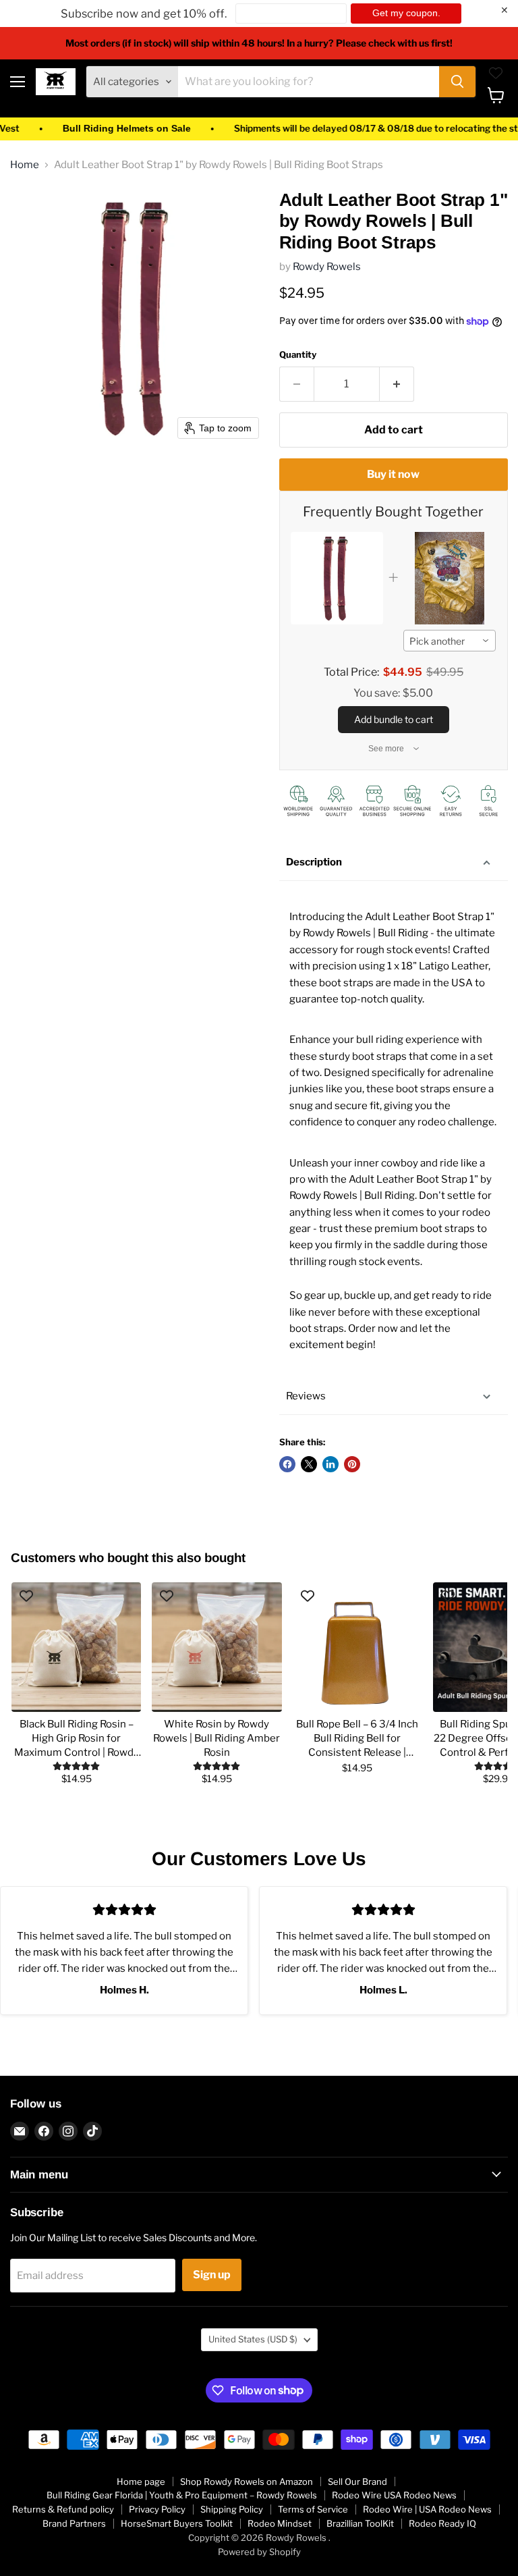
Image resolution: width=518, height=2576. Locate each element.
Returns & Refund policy (63, 2509)
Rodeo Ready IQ (442, 2523)
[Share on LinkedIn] (330, 1464)
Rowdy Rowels (327, 267)
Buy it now (393, 474)
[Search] (457, 82)
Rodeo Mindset (280, 2523)
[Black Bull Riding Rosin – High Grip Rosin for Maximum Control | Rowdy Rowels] (76, 1647)
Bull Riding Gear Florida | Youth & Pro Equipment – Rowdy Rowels (182, 2495)
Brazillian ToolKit (360, 2523)
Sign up (212, 2275)
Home (25, 165)
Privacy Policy (157, 2509)
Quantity (298, 355)
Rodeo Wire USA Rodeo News (394, 2495)
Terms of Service (313, 2509)
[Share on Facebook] (287, 1464)
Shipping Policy (232, 2509)
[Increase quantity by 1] (397, 384)
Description (314, 862)
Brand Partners (74, 2523)
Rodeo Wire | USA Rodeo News (427, 2509)
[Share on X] (309, 1464)
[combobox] (450, 641)
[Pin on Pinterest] (352, 1464)
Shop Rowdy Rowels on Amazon (247, 2481)
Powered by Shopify (259, 2552)
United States (253, 2339)
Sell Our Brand (357, 2481)
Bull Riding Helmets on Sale (94, 129)
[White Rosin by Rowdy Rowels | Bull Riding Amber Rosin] (217, 1647)
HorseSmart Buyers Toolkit (177, 2523)
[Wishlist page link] (496, 73)
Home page (141, 2481)
